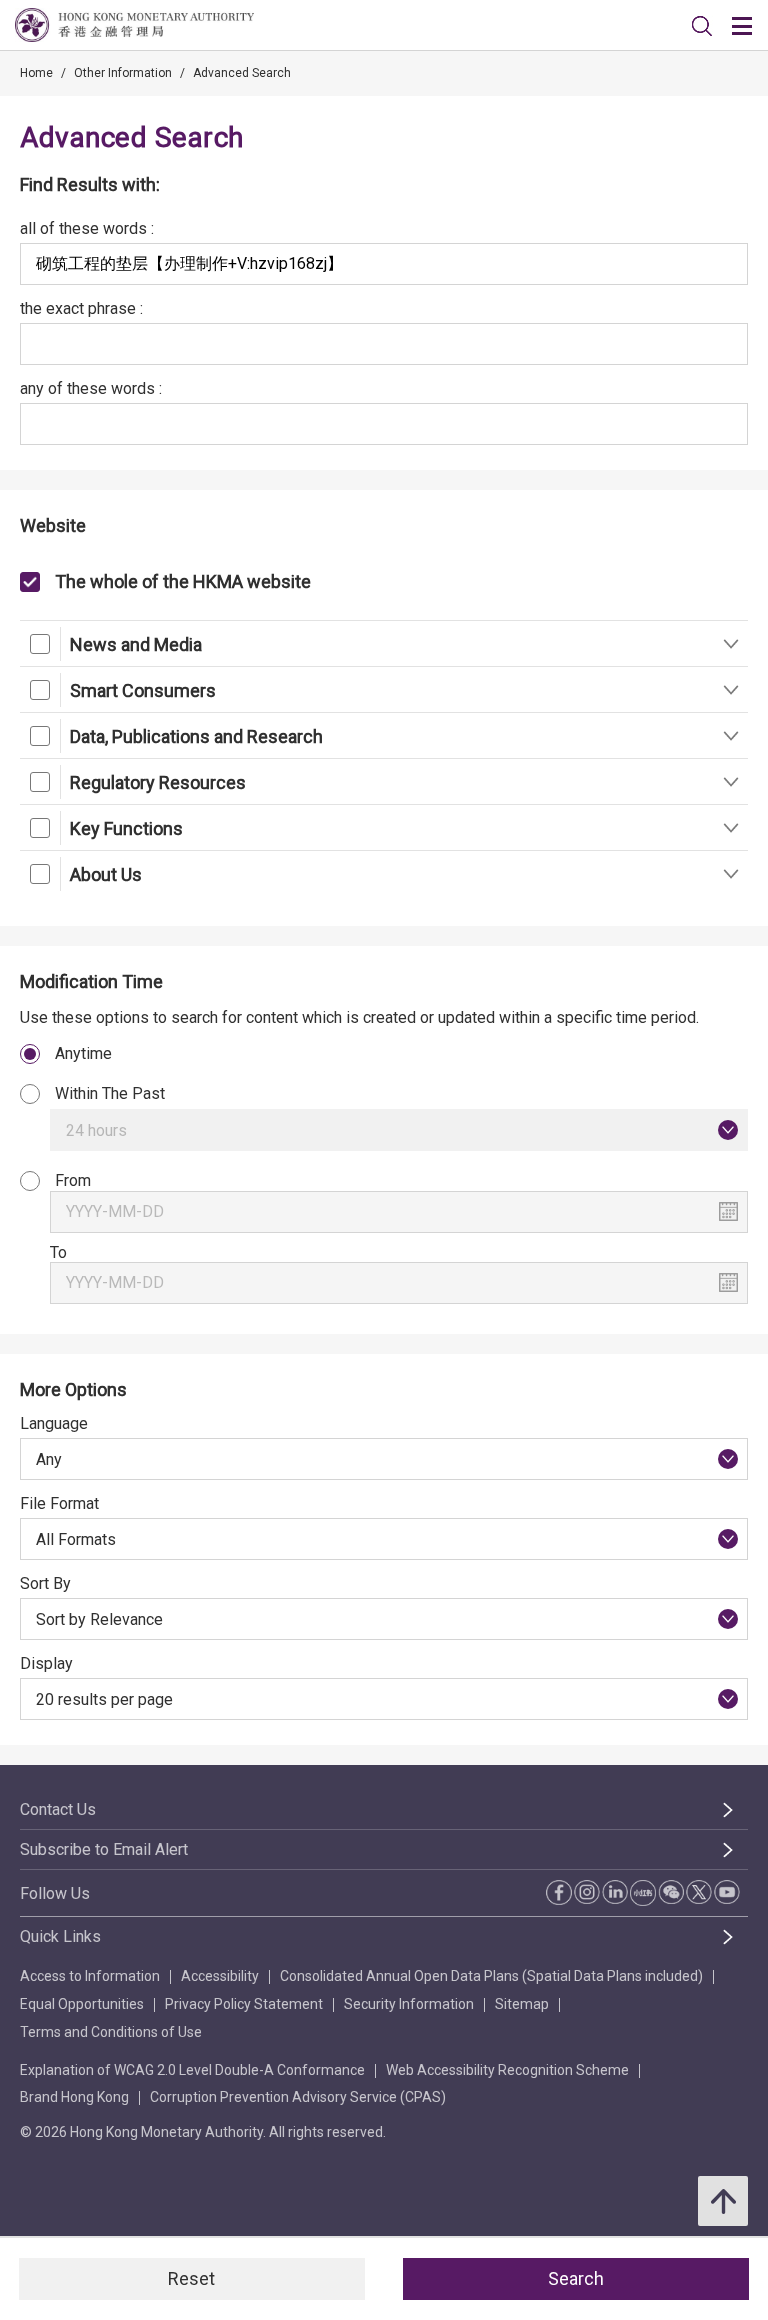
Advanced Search (242, 73)
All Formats (76, 1539)
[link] (702, 26)
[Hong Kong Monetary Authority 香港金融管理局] (134, 25)
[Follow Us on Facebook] (559, 1892)
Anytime (83, 1053)
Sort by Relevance (99, 1619)
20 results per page (104, 1699)
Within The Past (110, 1093)
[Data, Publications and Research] (730, 735)
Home (36, 73)
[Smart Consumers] (730, 689)
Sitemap (522, 2004)
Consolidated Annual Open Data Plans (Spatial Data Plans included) (491, 1976)
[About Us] (730, 873)
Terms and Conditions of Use (111, 2032)
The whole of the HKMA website (183, 581)
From (73, 1180)
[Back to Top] (723, 2201)
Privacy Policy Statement (244, 2004)
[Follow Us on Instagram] (587, 1892)
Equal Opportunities (82, 2004)
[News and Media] (730, 643)
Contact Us (58, 1809)
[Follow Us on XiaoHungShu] (643, 1893)
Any (49, 1459)
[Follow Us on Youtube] (727, 1892)
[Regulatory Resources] (730, 781)
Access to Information (90, 1976)
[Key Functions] (730, 827)
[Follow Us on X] (699, 1892)
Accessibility (220, 1976)
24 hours (96, 1130)
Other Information (123, 73)
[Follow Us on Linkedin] (615, 1892)
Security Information (409, 2004)
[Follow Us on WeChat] (671, 1892)
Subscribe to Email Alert (104, 1849)
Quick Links (60, 1936)
